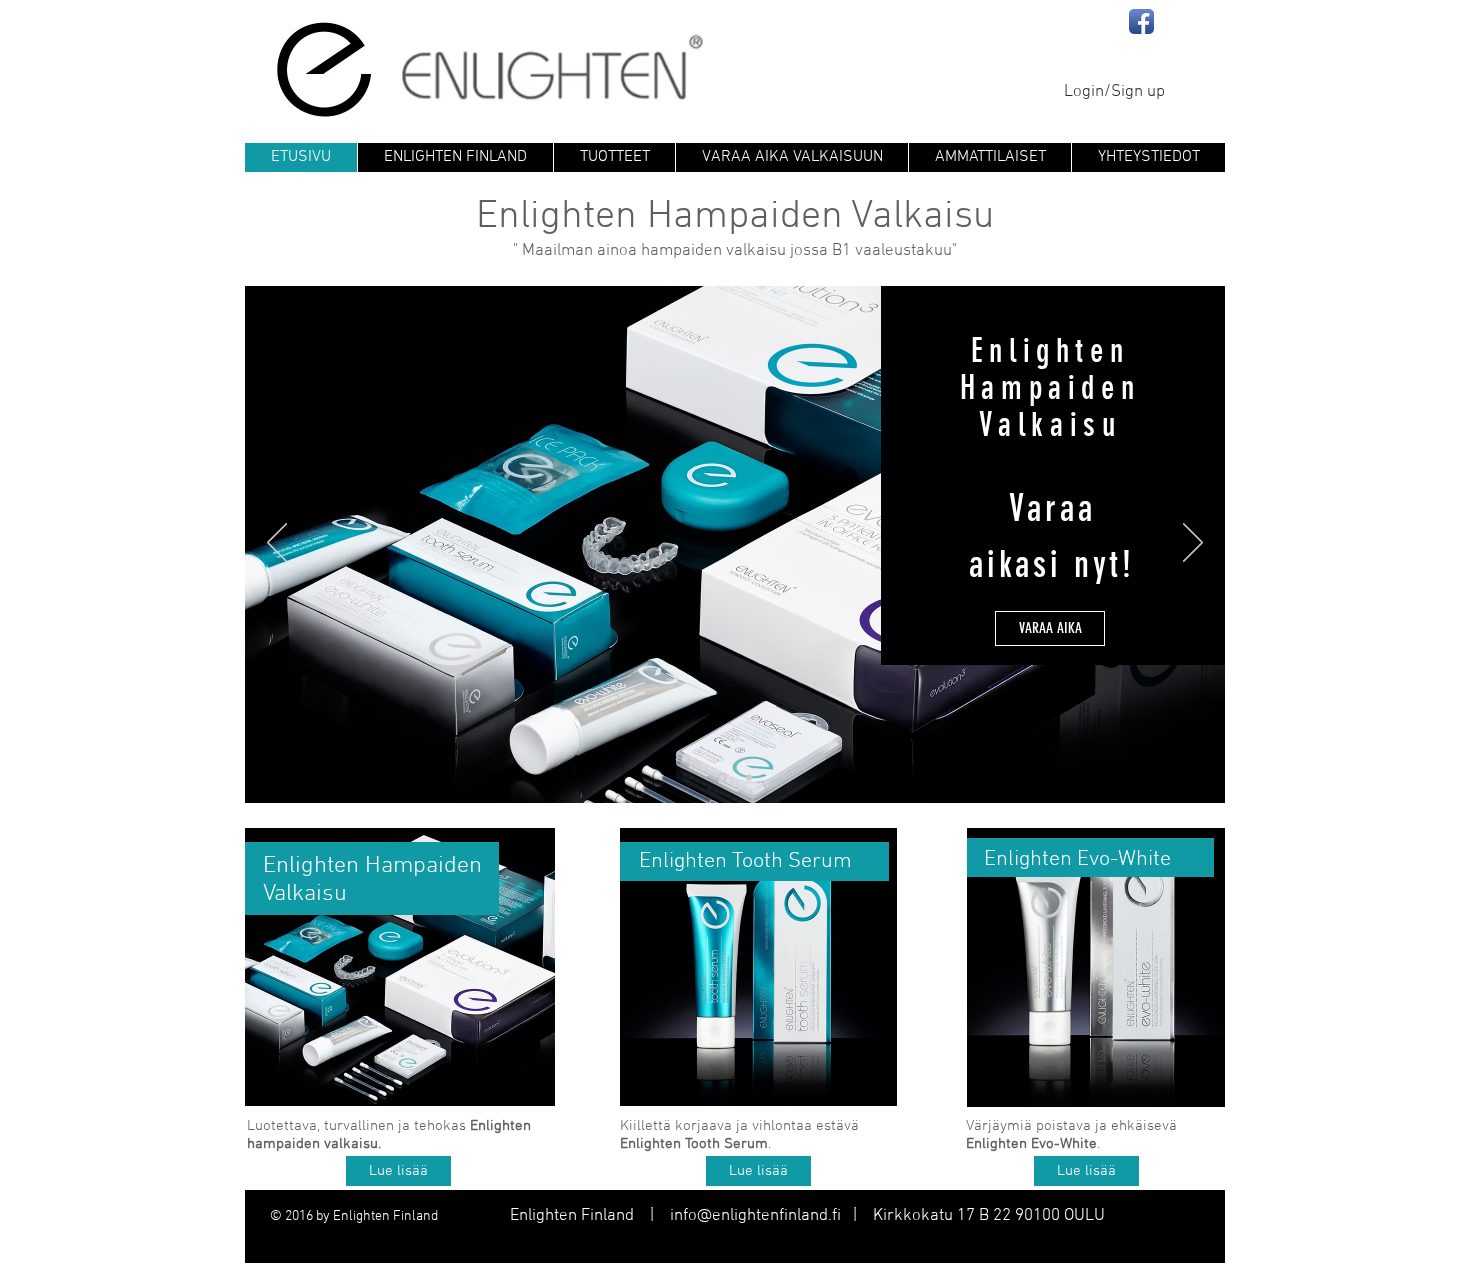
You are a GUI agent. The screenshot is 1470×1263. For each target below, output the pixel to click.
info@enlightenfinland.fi (755, 1216)
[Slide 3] (749, 777)
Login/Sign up (1114, 92)
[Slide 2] (722, 777)
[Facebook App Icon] (1141, 21)
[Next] (1193, 544)
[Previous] (277, 544)
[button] (758, 1171)
